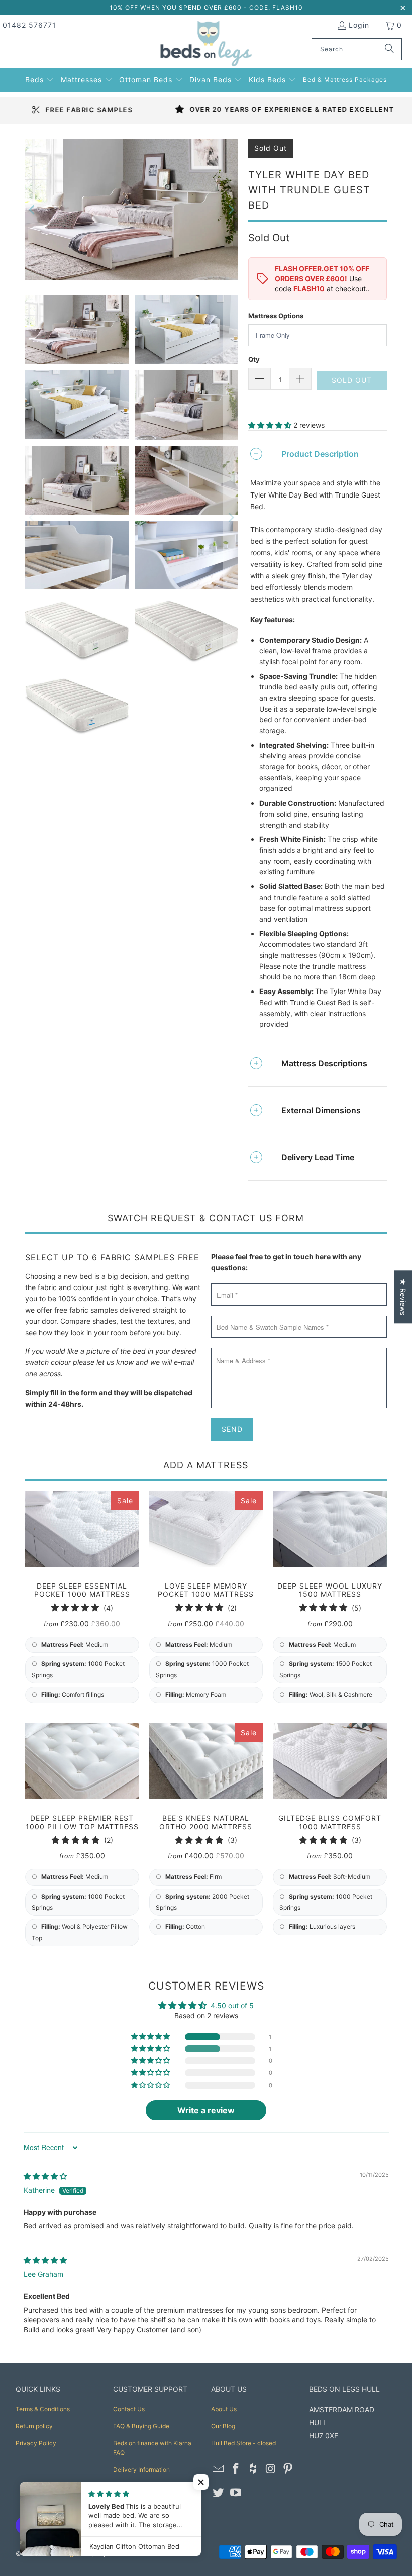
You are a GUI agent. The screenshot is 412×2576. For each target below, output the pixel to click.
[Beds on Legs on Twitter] (219, 2493)
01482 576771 (29, 25)
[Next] (231, 210)
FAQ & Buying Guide (141, 2426)
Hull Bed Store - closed (243, 2443)
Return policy (34, 2426)
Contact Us (129, 2409)
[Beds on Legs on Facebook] (236, 2469)
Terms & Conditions (43, 2409)
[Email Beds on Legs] (219, 2469)
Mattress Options (276, 316)
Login (359, 25)
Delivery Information (141, 2470)
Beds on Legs (58, 2554)
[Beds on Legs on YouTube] (236, 2493)
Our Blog (223, 2426)
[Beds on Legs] (206, 44)
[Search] (389, 49)
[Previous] (33, 210)
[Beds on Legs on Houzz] (253, 2469)
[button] (40, 79)
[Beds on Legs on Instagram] (271, 2469)
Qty (254, 359)
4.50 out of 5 (232, 2005)
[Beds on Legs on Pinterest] (288, 2469)
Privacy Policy (36, 2443)
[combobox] (357, 49)
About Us (224, 2409)
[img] (45, 2176)
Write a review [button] (206, 2110)
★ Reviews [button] (403, 1297)
